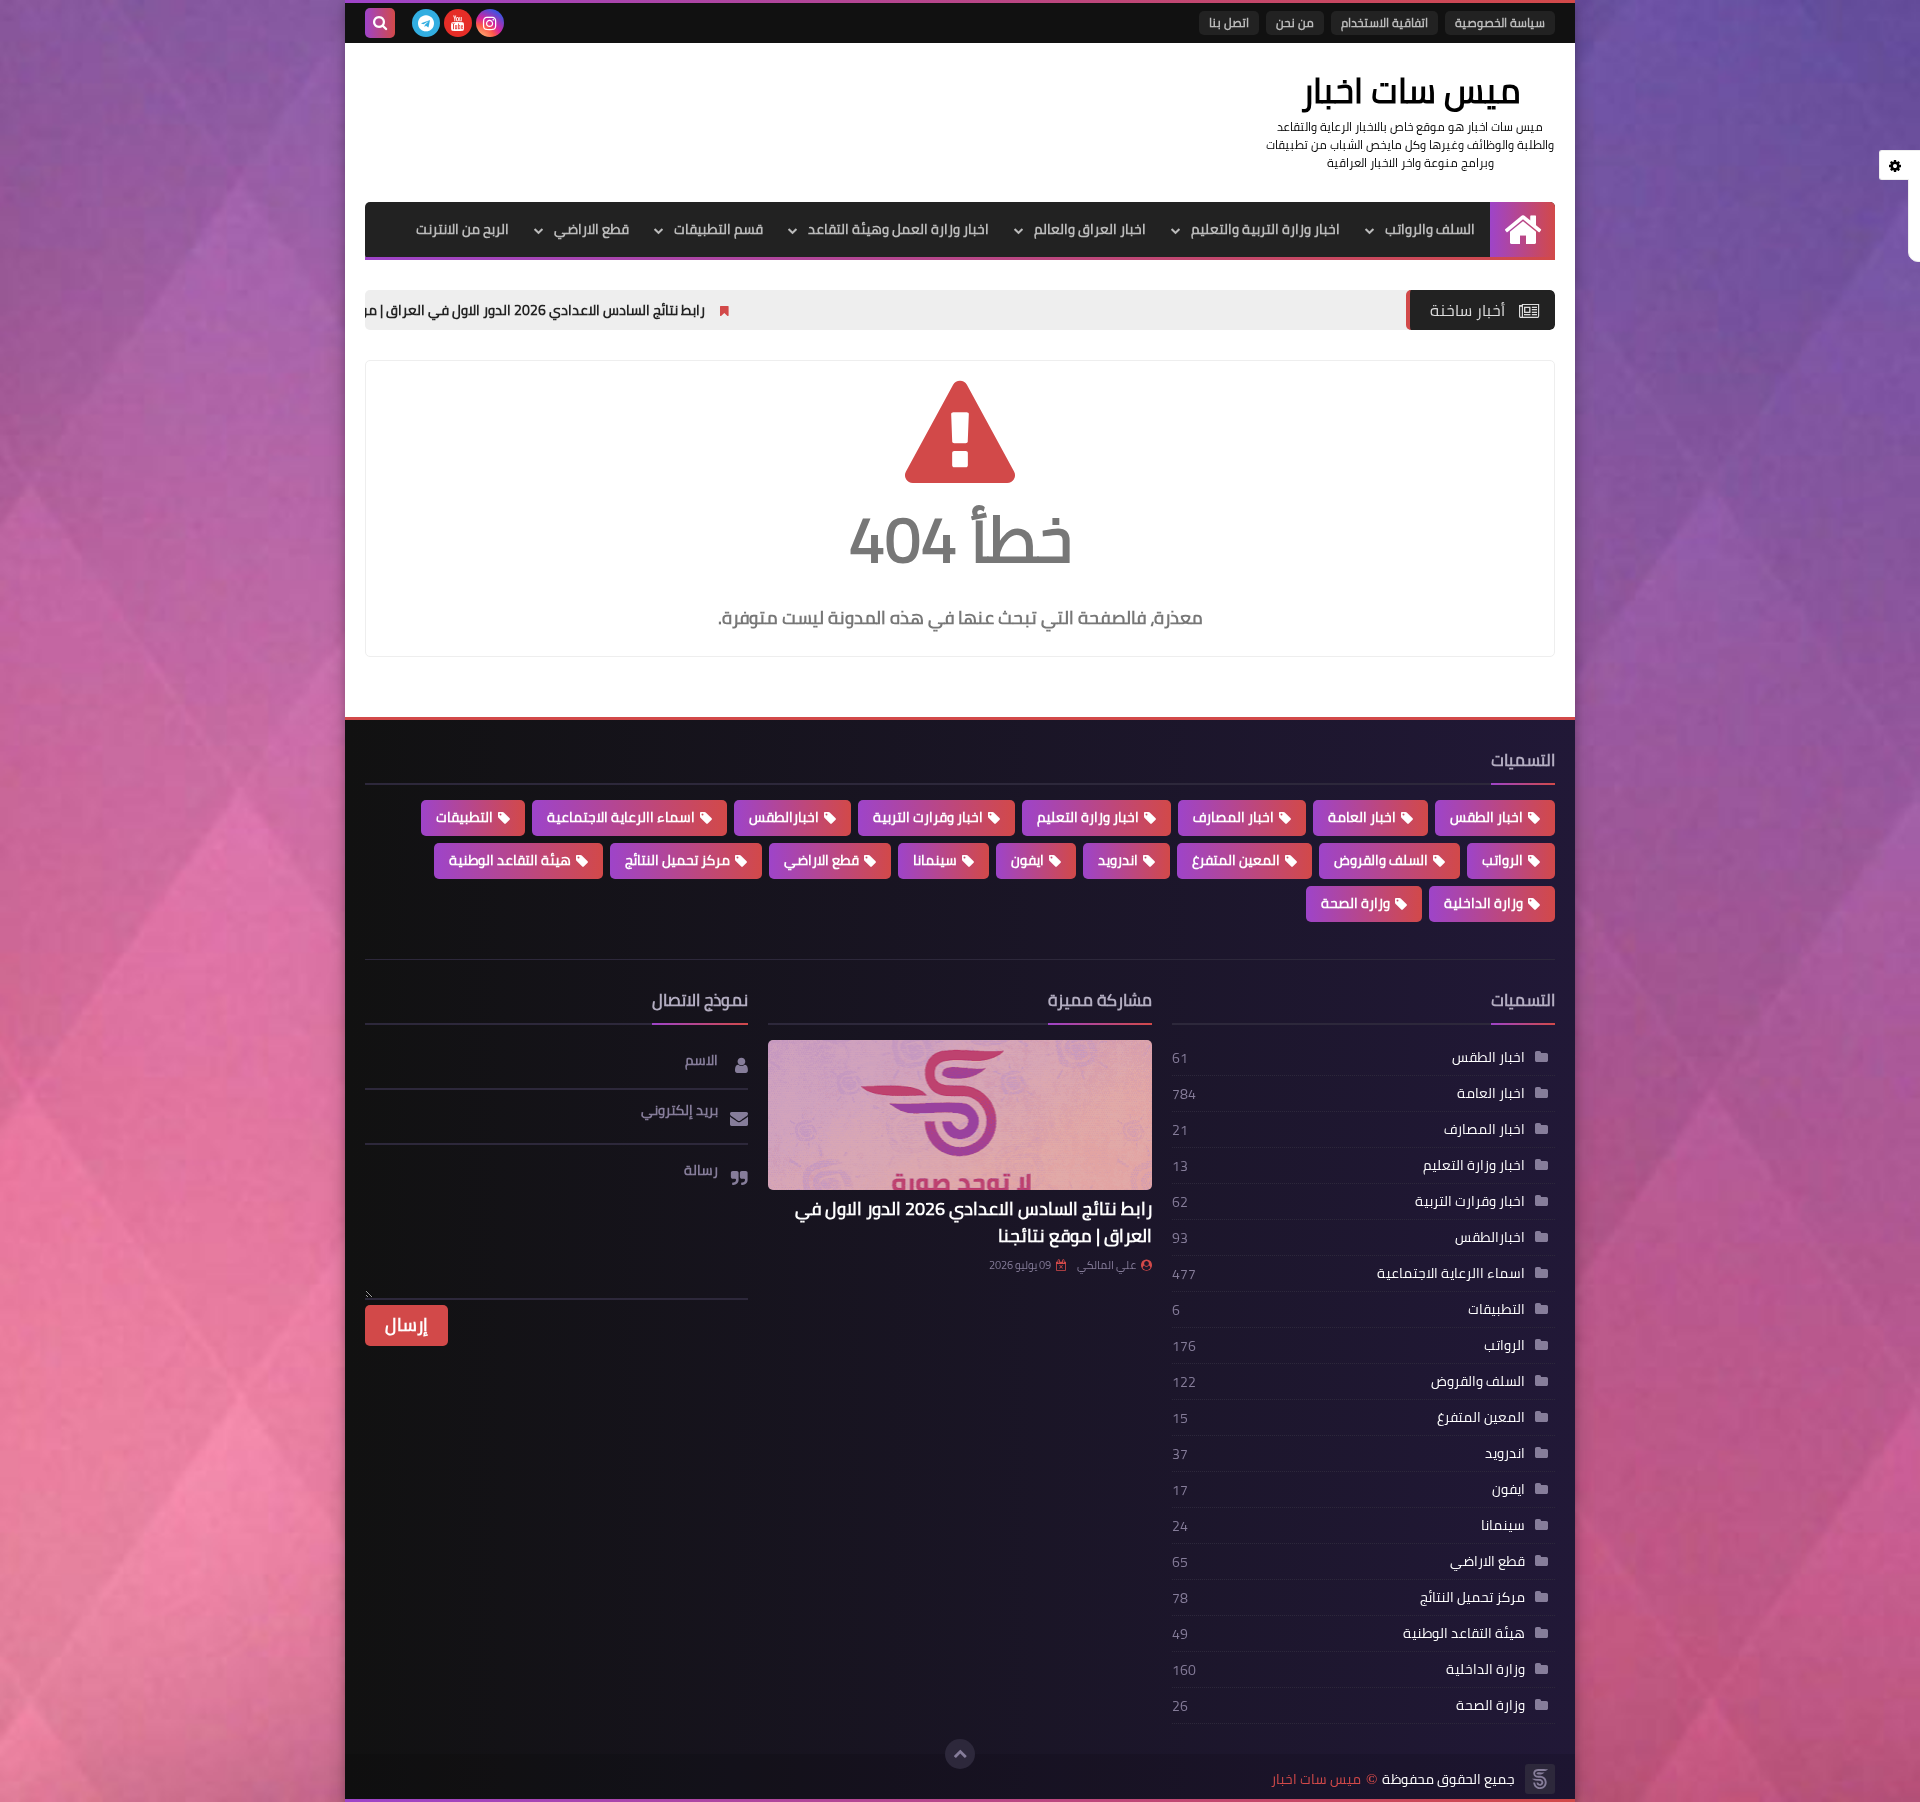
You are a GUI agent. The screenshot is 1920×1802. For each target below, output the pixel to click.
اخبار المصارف (1233, 817)
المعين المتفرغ (1236, 860)
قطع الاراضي (591, 229)
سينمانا (935, 860)
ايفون (1027, 860)
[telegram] (426, 23)
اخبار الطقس (1486, 817)
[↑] (960, 1754)
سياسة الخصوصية (1500, 22)
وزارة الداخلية (1483, 903)
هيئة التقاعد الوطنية (510, 860)
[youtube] (458, 23)
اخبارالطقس (784, 817)
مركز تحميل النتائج (677, 860)
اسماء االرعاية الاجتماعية (621, 817)
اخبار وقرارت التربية (928, 817)
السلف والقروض (1381, 860)
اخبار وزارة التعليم (1088, 817)
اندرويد (1118, 860)
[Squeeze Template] (1540, 1779)
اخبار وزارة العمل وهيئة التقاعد (898, 229)
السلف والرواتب (1430, 229)
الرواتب (1502, 860)
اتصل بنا (1229, 22)
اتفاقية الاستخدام (1384, 22)
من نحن (1295, 22)
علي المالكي (1106, 1265)
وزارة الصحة (1355, 903)
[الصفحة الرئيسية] (1522, 229)
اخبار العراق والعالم (1090, 229)
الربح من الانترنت (462, 229)
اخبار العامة (1362, 817)
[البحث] (380, 23)
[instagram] (490, 23)
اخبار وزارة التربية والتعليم (1265, 229)
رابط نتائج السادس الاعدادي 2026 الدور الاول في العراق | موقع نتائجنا (656, 310)
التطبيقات (464, 817)
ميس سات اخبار (1316, 1779)
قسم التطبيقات (718, 229)
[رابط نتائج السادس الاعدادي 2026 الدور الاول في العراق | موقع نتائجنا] (959, 1115)
